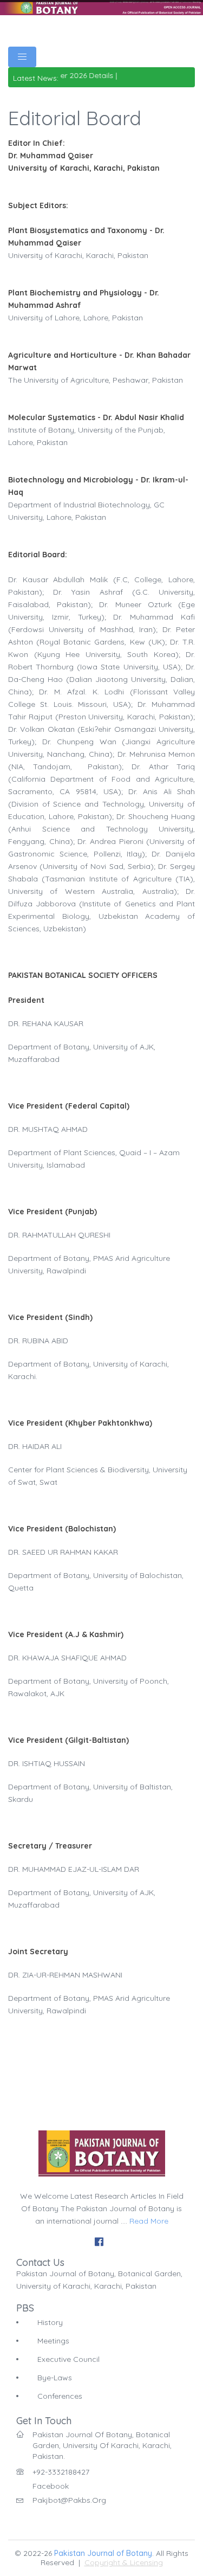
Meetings (53, 2341)
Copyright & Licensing (124, 2562)
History (50, 2322)
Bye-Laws (55, 2378)
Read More (149, 2221)
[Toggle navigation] (22, 57)
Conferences (60, 2396)
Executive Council (68, 2359)
